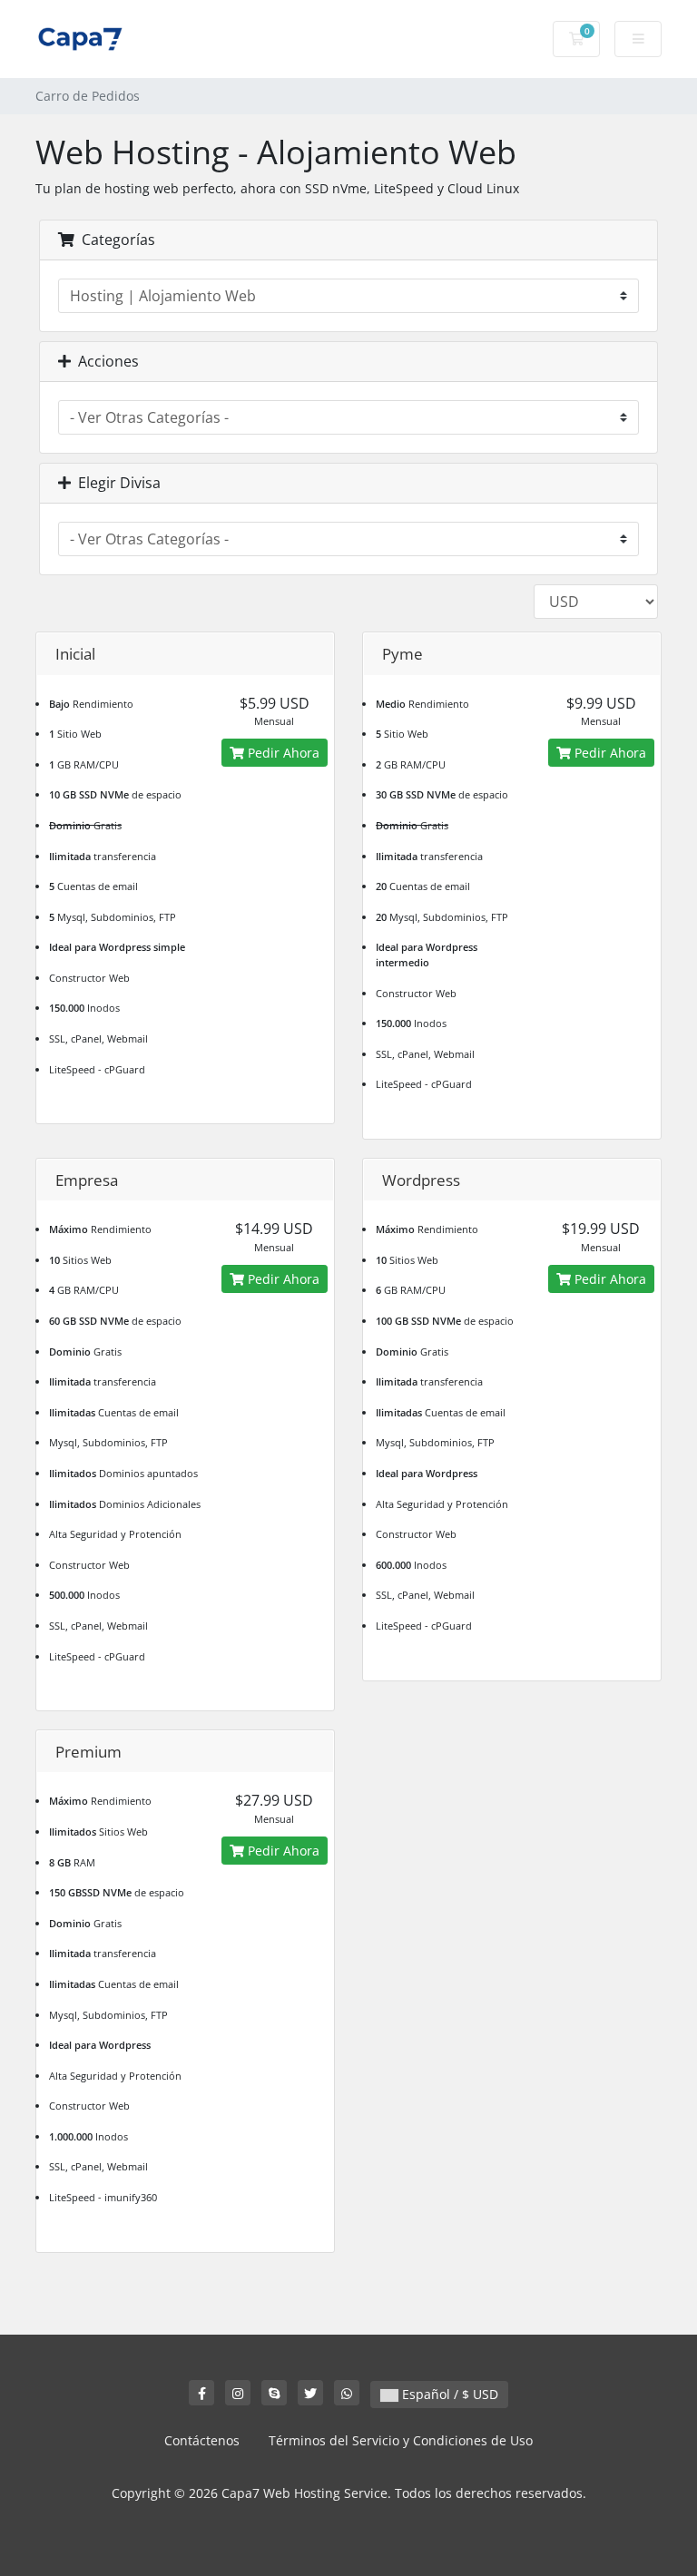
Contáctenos (202, 2440)
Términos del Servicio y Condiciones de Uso (401, 2440)
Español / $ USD (448, 2394)
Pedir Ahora (282, 753)
